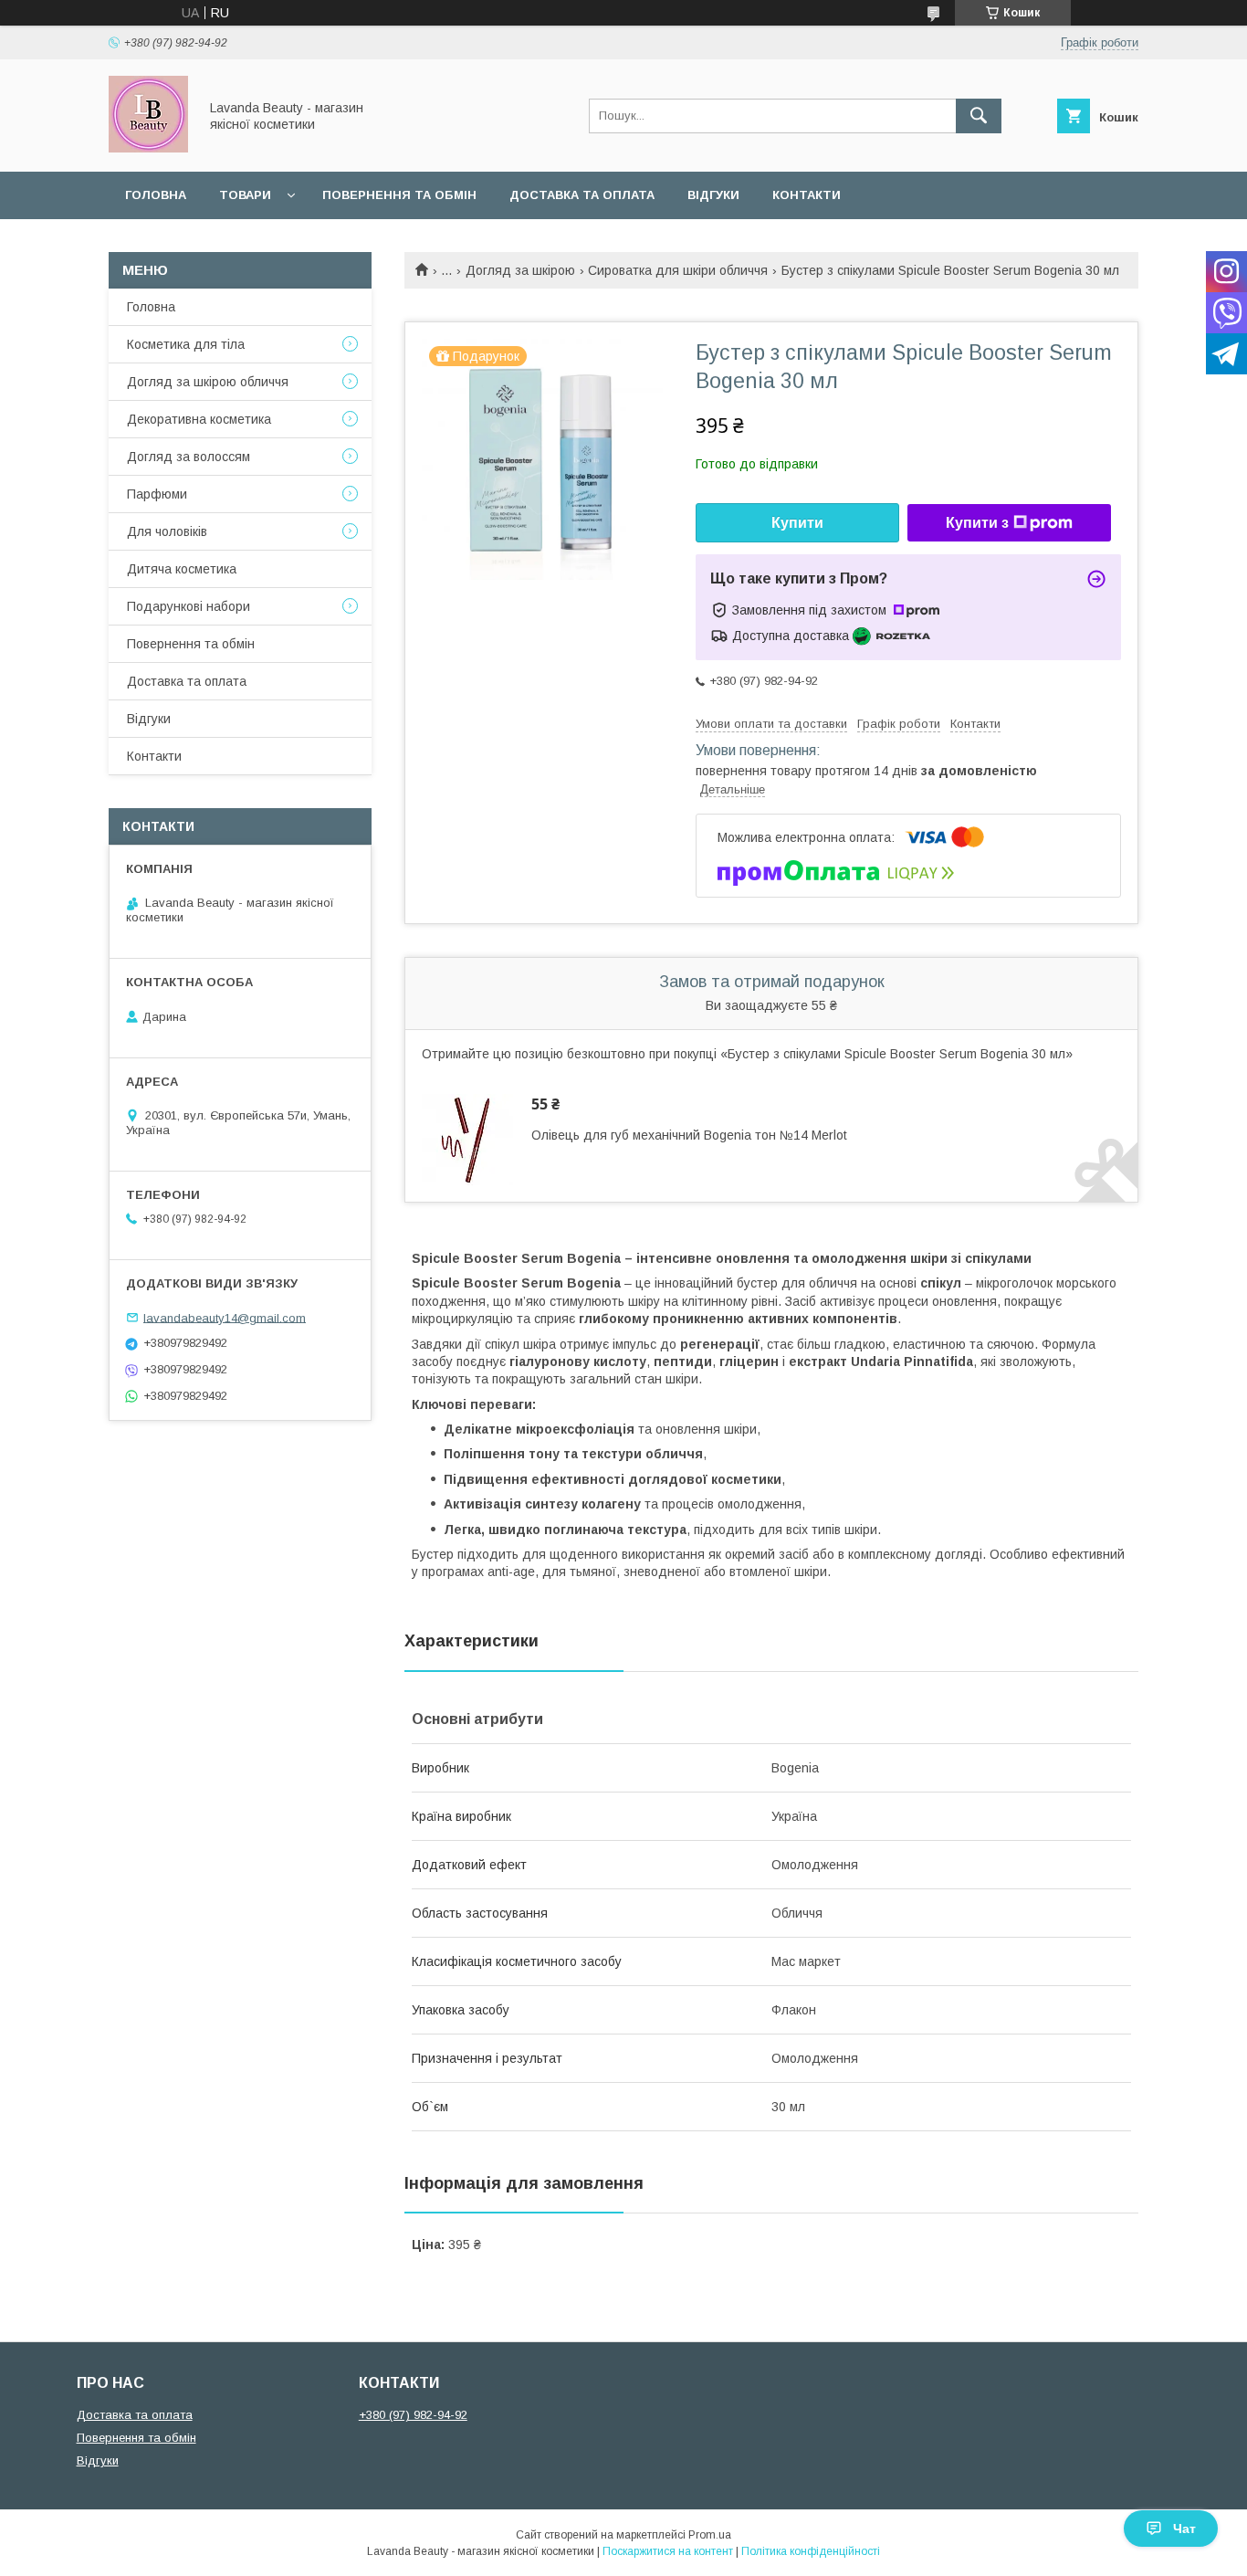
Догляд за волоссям (189, 457)
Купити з (977, 523)
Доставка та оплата (582, 195)
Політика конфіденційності (811, 2551)
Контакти (807, 195)
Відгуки (713, 195)
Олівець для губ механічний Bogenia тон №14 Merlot (689, 1135)
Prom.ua (710, 2535)
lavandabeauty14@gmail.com (225, 1317)
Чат (1184, 2529)
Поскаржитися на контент (668, 2551)
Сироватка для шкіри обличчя (678, 270)
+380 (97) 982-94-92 (413, 2415)
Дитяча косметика (182, 569)
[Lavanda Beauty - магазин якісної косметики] (148, 148)
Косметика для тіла (186, 344)
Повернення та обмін (399, 195)
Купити (797, 523)
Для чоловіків (167, 531)
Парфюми (157, 494)
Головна (156, 195)
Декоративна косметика (199, 419)
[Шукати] (979, 116)
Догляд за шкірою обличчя (208, 382)
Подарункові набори (189, 606)
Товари (245, 195)
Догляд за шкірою (520, 270)
